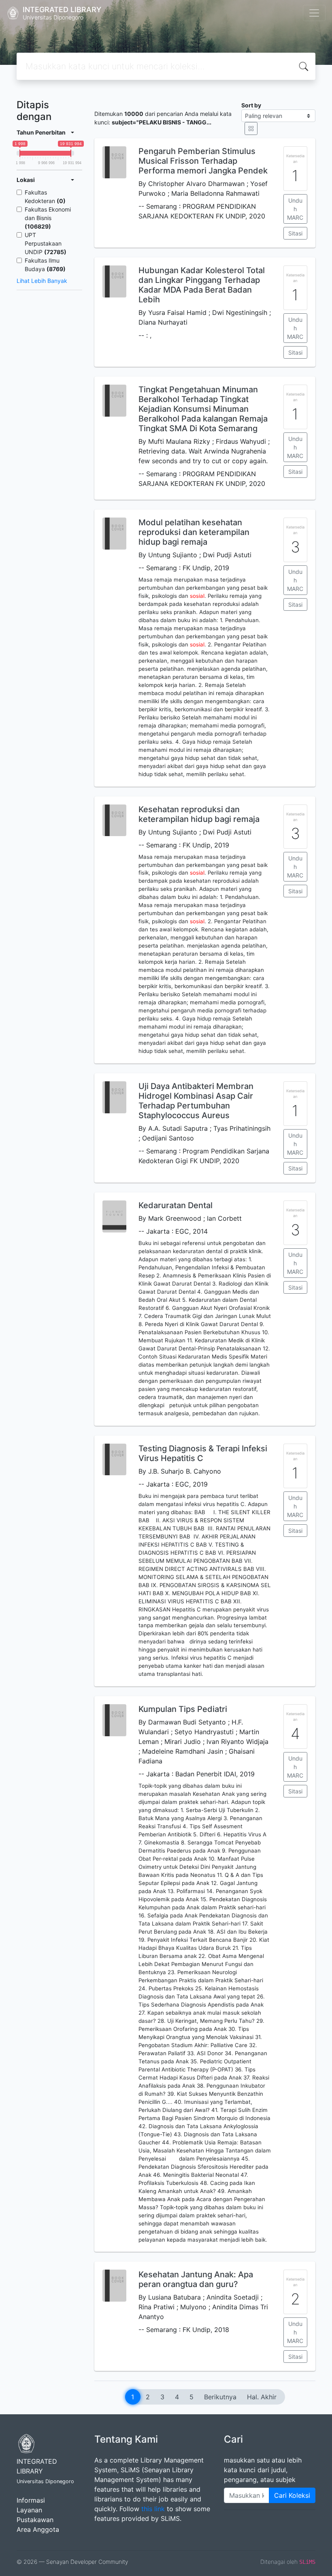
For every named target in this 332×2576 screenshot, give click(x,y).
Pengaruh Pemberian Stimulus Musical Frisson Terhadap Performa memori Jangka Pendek (203, 161)
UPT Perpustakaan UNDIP (46, 243)
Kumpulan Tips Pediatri (183, 1709)
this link (153, 2509)
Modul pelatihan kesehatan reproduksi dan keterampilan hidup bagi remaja (194, 532)
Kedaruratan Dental (176, 1205)
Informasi (31, 2500)
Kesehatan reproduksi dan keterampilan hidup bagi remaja (199, 814)
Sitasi (295, 233)
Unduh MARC (295, 209)
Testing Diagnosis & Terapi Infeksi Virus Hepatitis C (203, 1453)
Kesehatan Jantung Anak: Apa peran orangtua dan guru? (196, 2279)
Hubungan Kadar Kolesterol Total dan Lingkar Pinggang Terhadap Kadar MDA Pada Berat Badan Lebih (202, 285)
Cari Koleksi (292, 2495)
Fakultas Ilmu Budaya (45, 265)
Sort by (251, 105)
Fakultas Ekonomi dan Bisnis (48, 218)
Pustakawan (35, 2520)
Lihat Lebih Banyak (42, 281)
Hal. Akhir (262, 2397)
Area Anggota (38, 2529)
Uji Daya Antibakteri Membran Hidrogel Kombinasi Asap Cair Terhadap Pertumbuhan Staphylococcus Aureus (196, 1101)
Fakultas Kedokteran (45, 197)
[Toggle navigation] (314, 13)
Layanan (29, 2510)
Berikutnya (220, 2397)
